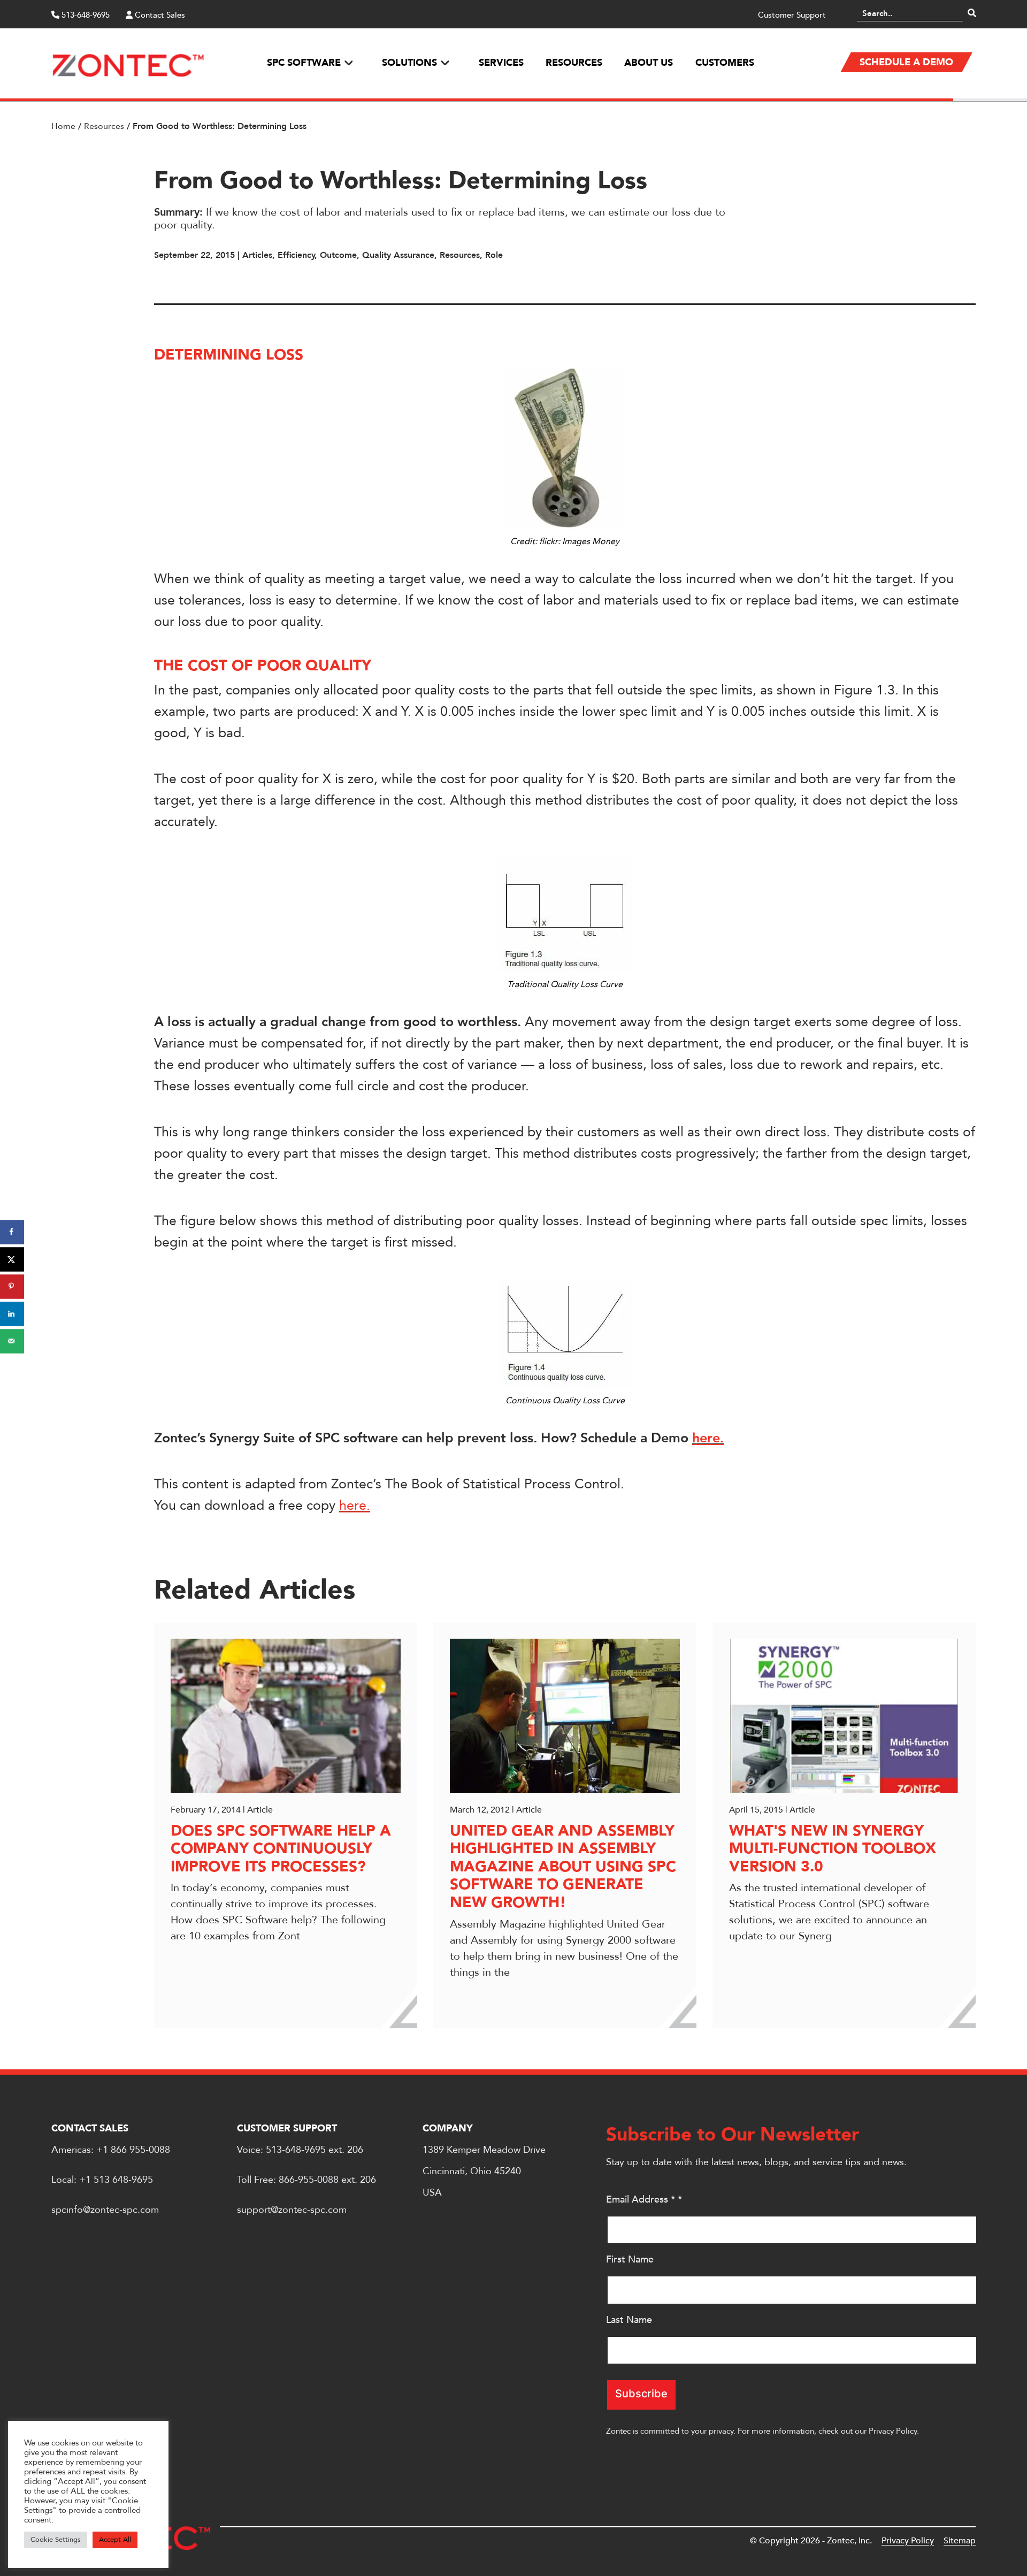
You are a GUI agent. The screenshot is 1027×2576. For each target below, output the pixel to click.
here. (708, 1438)
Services (501, 63)
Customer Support (792, 15)
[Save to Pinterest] (12, 1286)
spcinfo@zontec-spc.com (105, 2210)
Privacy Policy (893, 2431)
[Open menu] (348, 63)
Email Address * (644, 2200)
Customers (725, 63)
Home (63, 126)
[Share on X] (12, 1259)
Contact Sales (159, 15)
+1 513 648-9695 (116, 2180)
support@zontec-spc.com (292, 2210)
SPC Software (304, 63)
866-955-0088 (309, 2180)
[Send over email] (12, 1341)
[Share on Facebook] (12, 1232)
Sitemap (960, 2541)
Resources (574, 63)
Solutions (409, 63)
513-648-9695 (85, 15)
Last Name (629, 2320)
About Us (649, 63)
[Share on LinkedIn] (12, 1314)
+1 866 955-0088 (133, 2150)
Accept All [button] (115, 2540)
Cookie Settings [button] (56, 2540)
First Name (630, 2260)
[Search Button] (972, 13)
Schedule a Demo (906, 62)
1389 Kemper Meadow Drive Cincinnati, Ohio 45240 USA (484, 2171)
